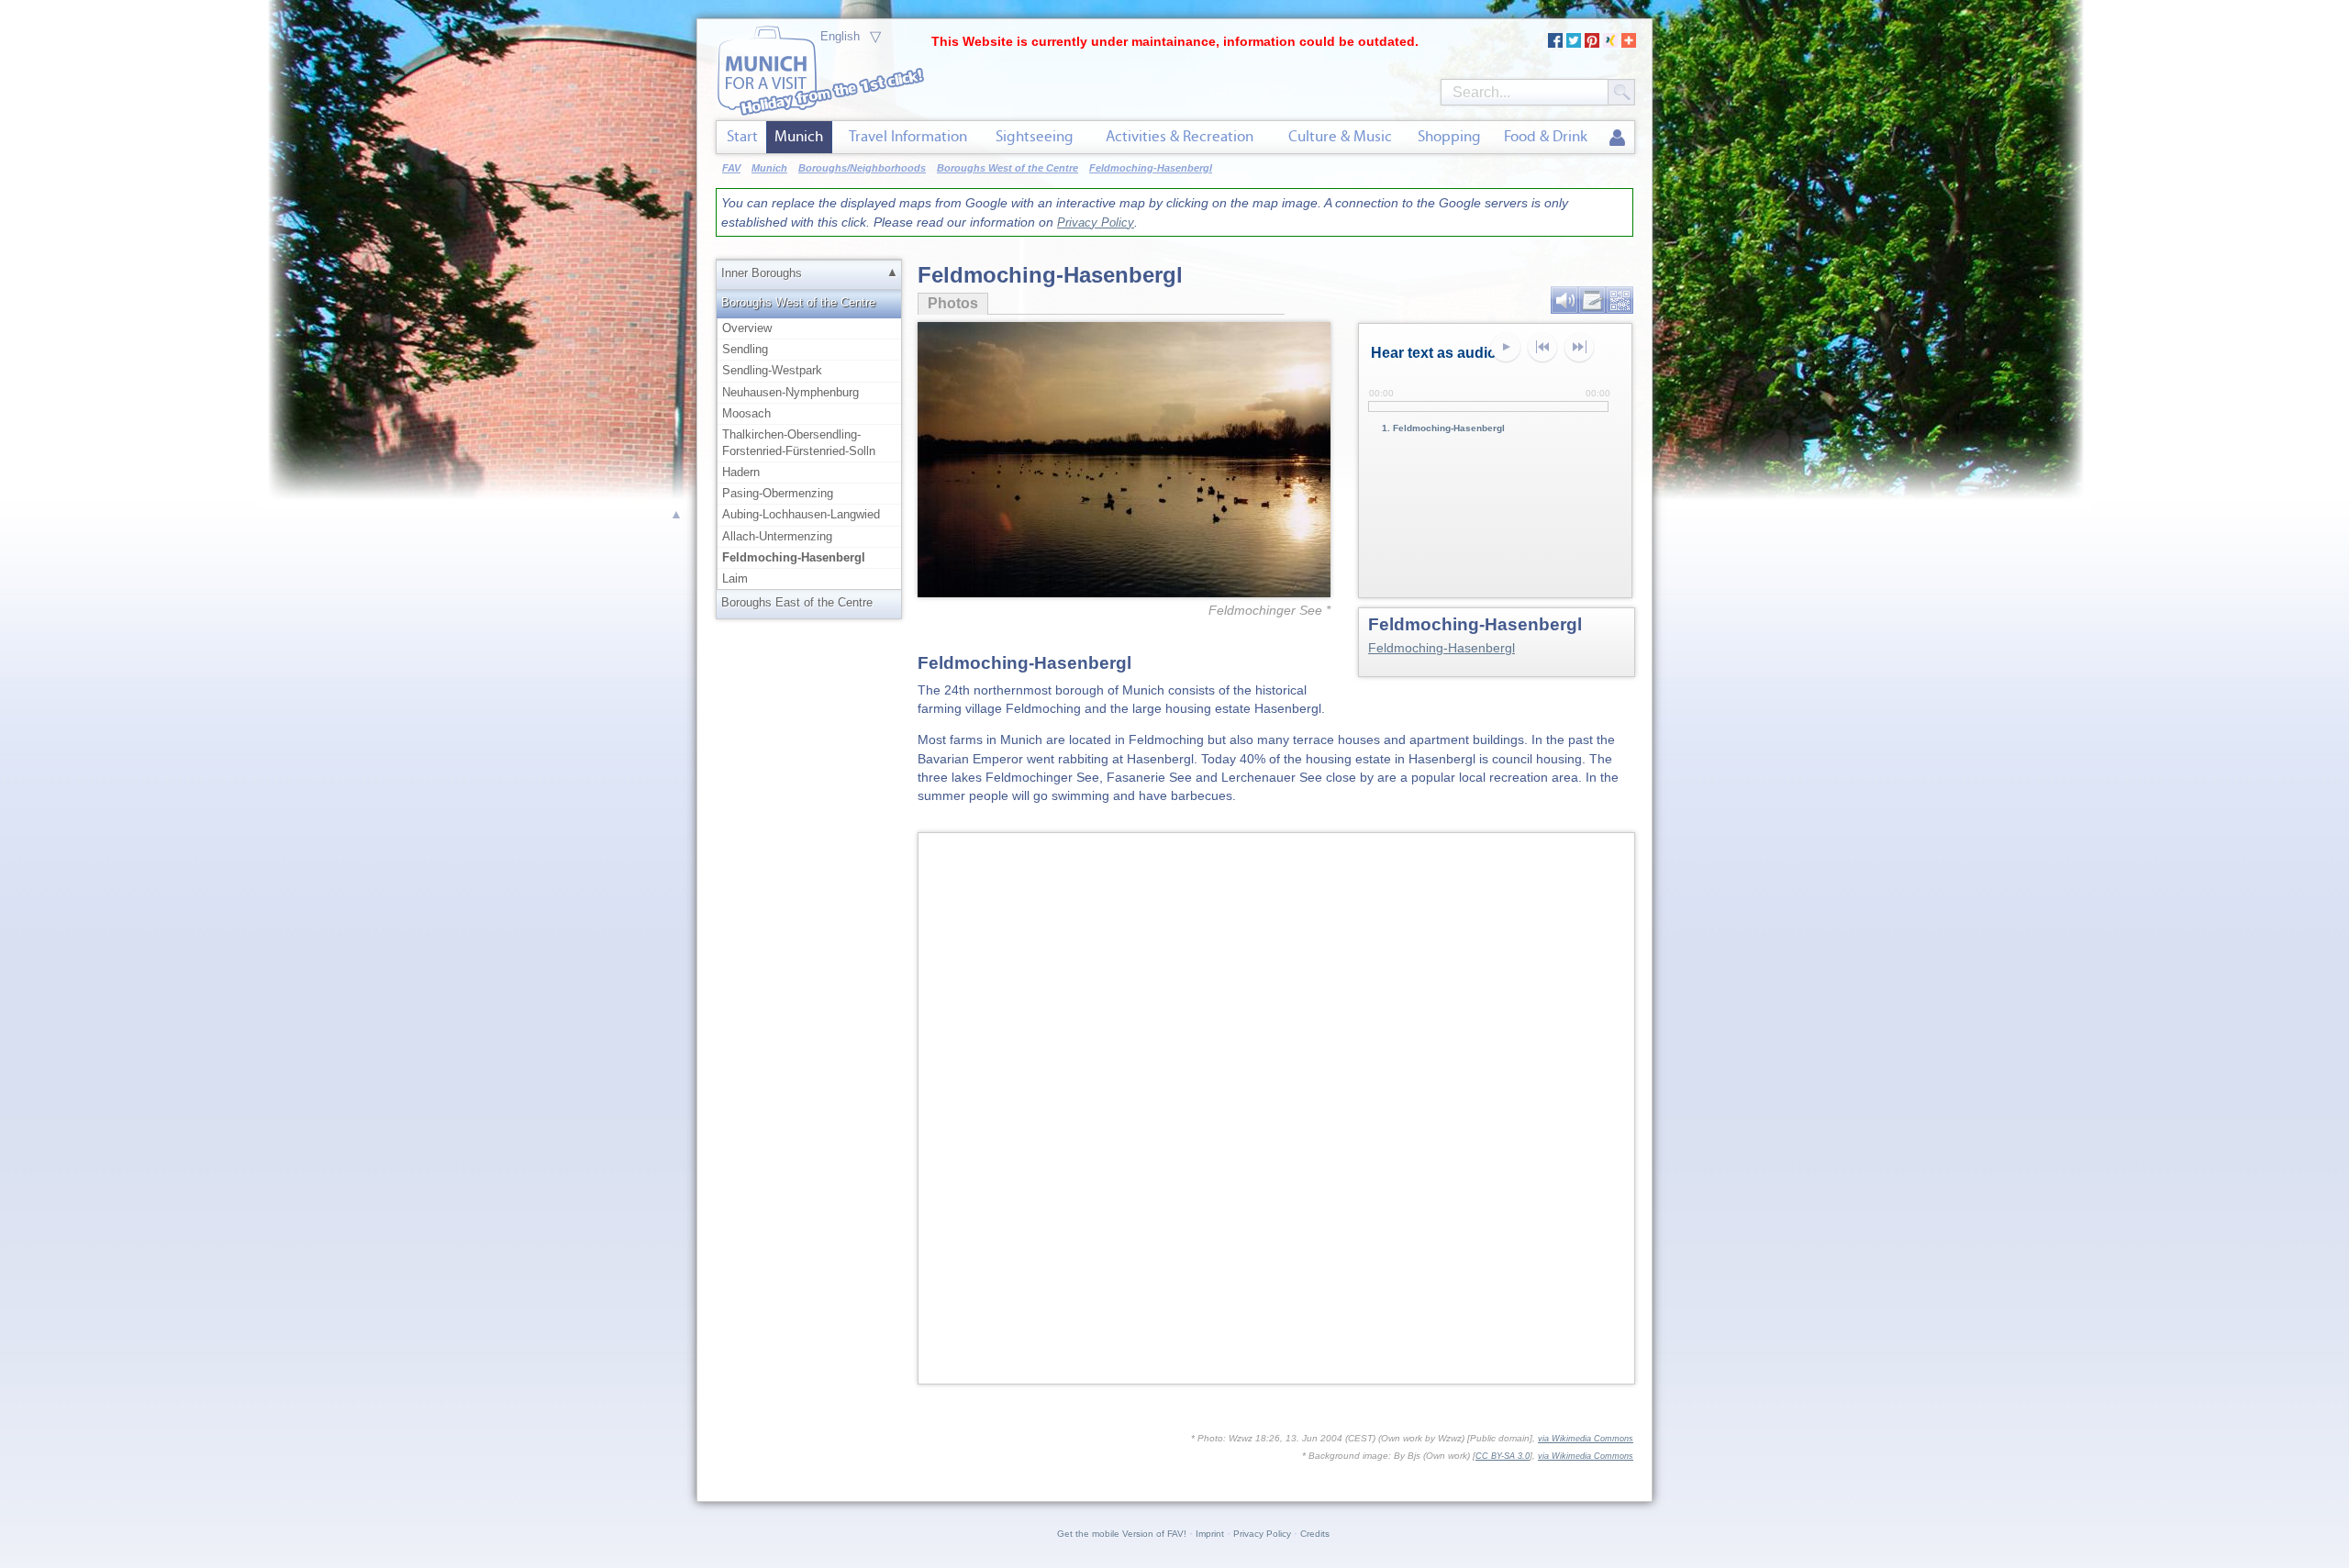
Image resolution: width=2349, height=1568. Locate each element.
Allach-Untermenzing (777, 536)
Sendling (745, 349)
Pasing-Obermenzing (778, 493)
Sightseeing (1035, 136)
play (1506, 348)
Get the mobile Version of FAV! (1122, 1534)
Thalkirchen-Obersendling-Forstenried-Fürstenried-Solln (799, 443)
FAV (731, 168)
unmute (1579, 348)
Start (742, 136)
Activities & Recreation (1180, 136)
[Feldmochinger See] (1124, 429)
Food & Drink (1546, 136)
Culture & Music (1340, 136)
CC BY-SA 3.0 (1503, 1456)
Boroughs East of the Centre (797, 602)
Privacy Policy (1096, 222)
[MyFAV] (1617, 139)
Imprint (1210, 1534)
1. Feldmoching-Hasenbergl (1443, 428)
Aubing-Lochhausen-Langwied (801, 514)
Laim (735, 578)
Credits (1315, 1534)
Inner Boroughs (762, 273)
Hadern (741, 472)
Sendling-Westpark (772, 370)
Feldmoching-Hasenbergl (1442, 648)
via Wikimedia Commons (1586, 1439)
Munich (799, 136)
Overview (747, 328)
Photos (948, 303)
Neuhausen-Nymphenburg (790, 392)
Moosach (746, 413)
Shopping (1449, 136)
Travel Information (908, 136)
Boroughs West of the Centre (798, 302)
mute (1542, 348)
